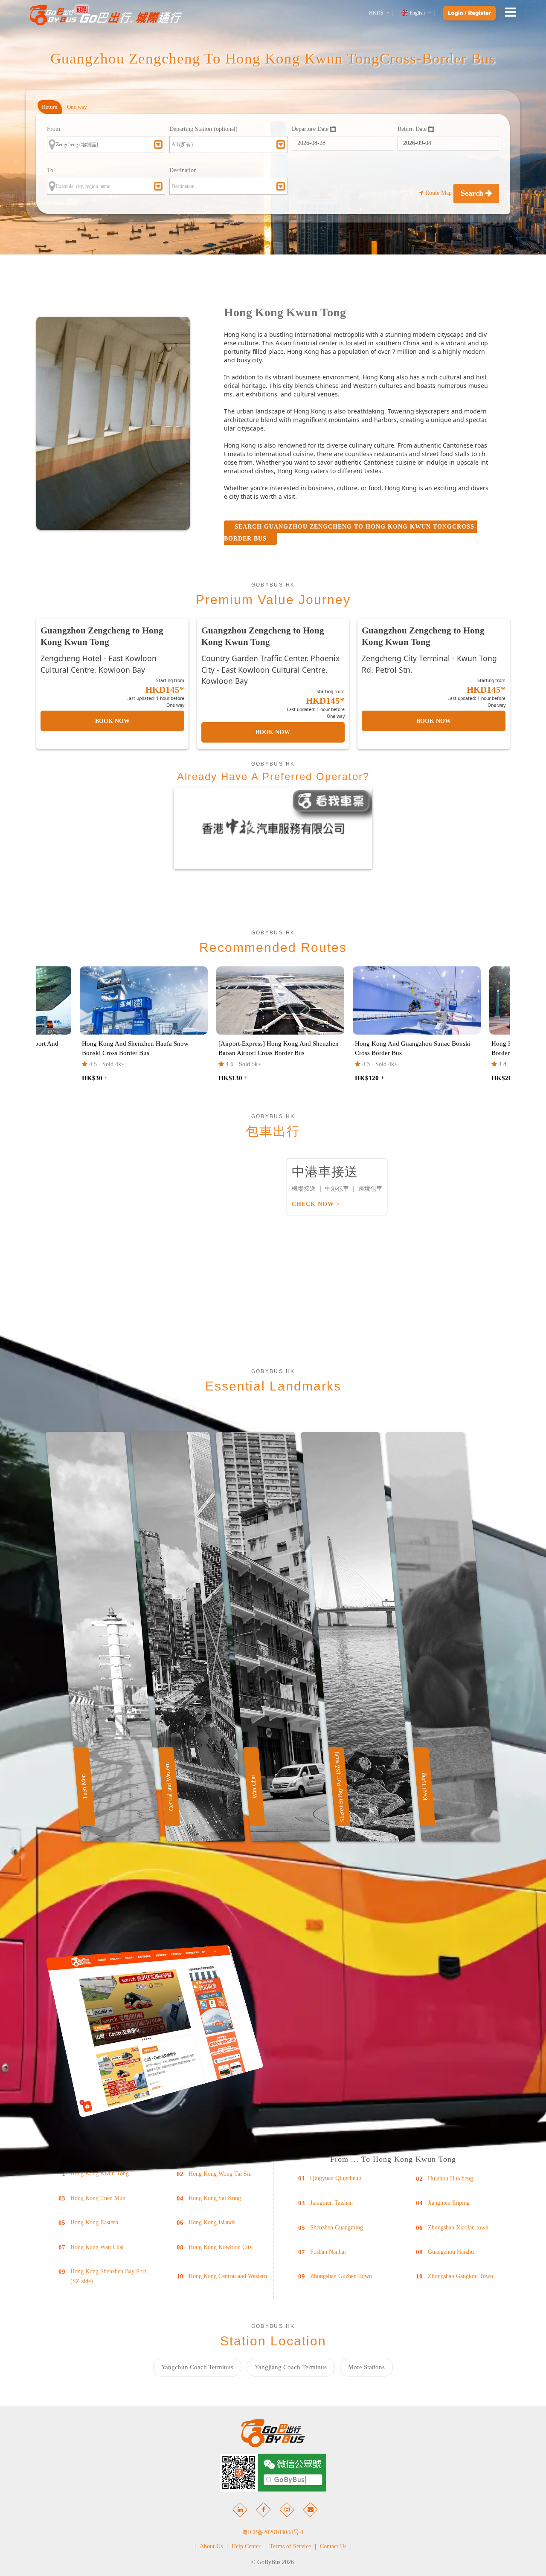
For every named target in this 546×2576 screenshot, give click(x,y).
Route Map (439, 193)
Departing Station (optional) (203, 129)
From (54, 129)
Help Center (246, 2546)
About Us (211, 2546)
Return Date (413, 129)
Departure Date (311, 129)
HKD (376, 13)
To (50, 170)
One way (77, 107)
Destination (183, 170)
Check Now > (316, 1204)
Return (50, 107)
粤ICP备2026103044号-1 (273, 2532)
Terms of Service (290, 2546)
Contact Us (333, 2546)
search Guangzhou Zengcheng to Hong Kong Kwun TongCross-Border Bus (350, 533)
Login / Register (469, 13)
